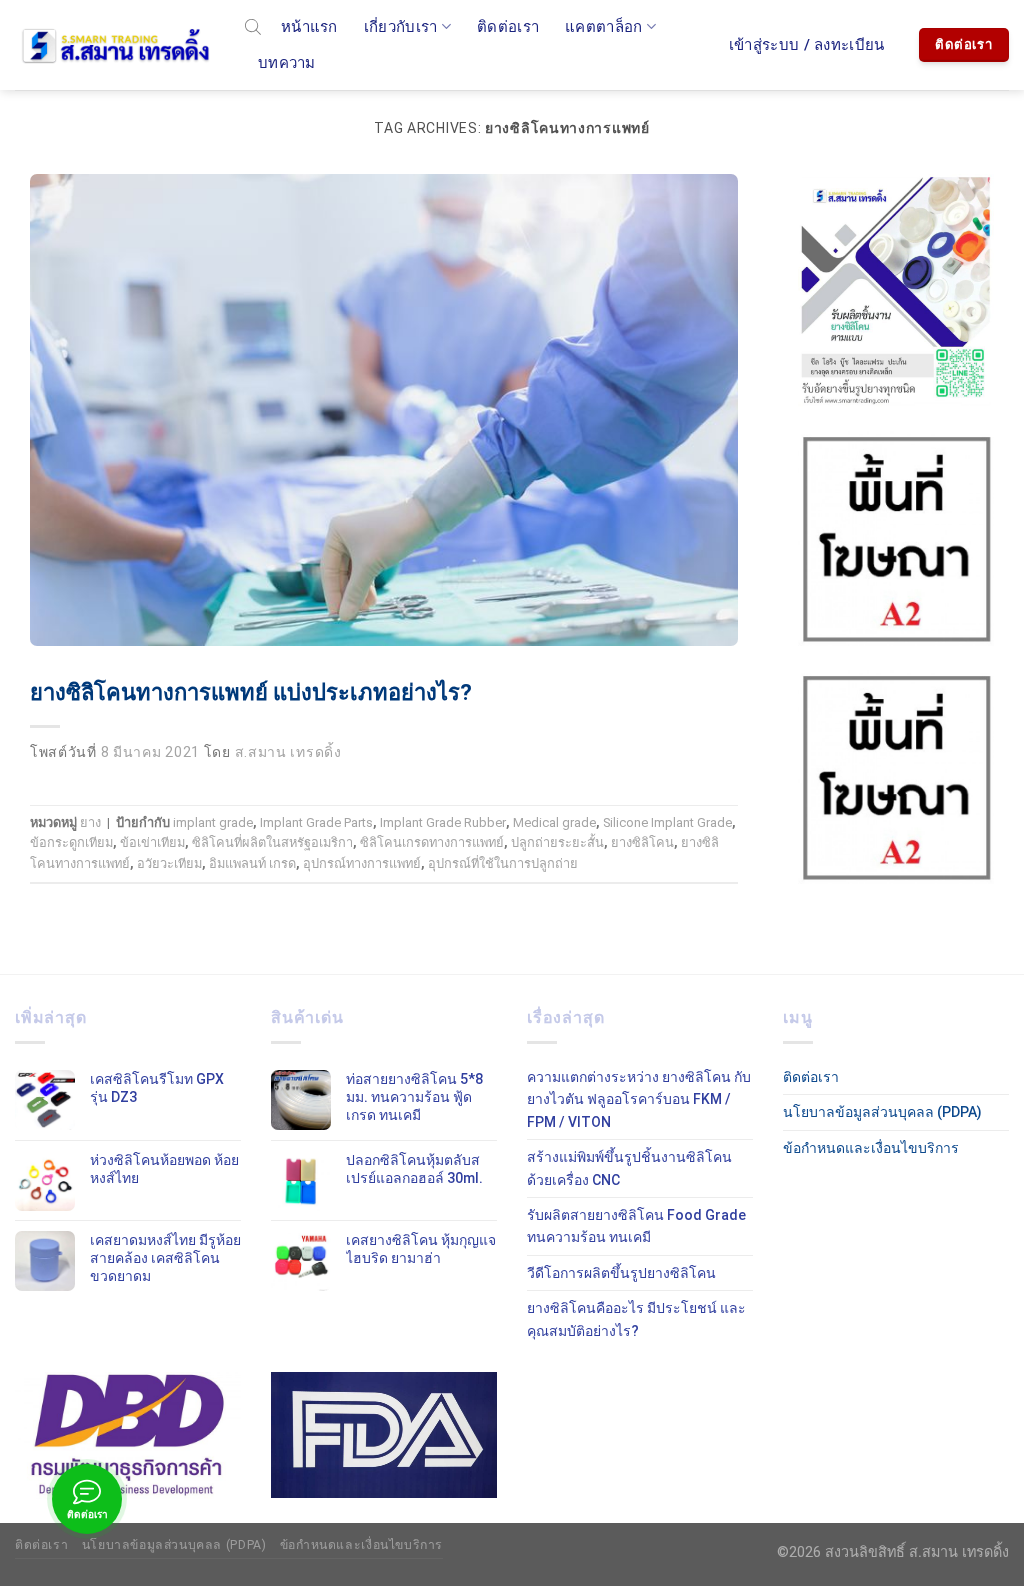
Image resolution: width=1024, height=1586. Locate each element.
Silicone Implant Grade (667, 822)
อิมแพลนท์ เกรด (252, 863)
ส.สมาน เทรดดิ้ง (288, 752)
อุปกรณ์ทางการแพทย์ (362, 863)
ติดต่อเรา (508, 27)
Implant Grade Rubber (443, 822)
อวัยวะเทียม (169, 863)
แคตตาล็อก (603, 27)
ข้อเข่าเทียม (152, 842)
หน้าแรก (309, 27)
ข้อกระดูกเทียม (71, 842)
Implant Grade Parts (316, 822)
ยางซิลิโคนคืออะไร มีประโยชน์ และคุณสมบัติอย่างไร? (636, 1319)
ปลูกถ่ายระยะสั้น (557, 842)
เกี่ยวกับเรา (401, 27)
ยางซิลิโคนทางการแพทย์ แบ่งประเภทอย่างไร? (251, 692)
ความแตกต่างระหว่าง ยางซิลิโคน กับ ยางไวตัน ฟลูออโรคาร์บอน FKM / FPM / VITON (639, 1099)
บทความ (287, 63)
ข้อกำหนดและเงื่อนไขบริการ (871, 1148)
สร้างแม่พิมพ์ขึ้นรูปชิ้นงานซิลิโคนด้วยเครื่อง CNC (629, 1168)
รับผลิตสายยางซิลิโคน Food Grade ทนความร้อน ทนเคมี (636, 1226)
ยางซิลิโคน (642, 842)
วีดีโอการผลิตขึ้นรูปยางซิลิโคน (621, 1273)
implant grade (213, 822)
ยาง (90, 822)
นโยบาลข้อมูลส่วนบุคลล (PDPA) (882, 1112)
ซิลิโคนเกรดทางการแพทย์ (432, 842)
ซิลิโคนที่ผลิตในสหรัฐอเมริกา (272, 842)
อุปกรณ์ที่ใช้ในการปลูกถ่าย (503, 863)
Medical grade (554, 822)
